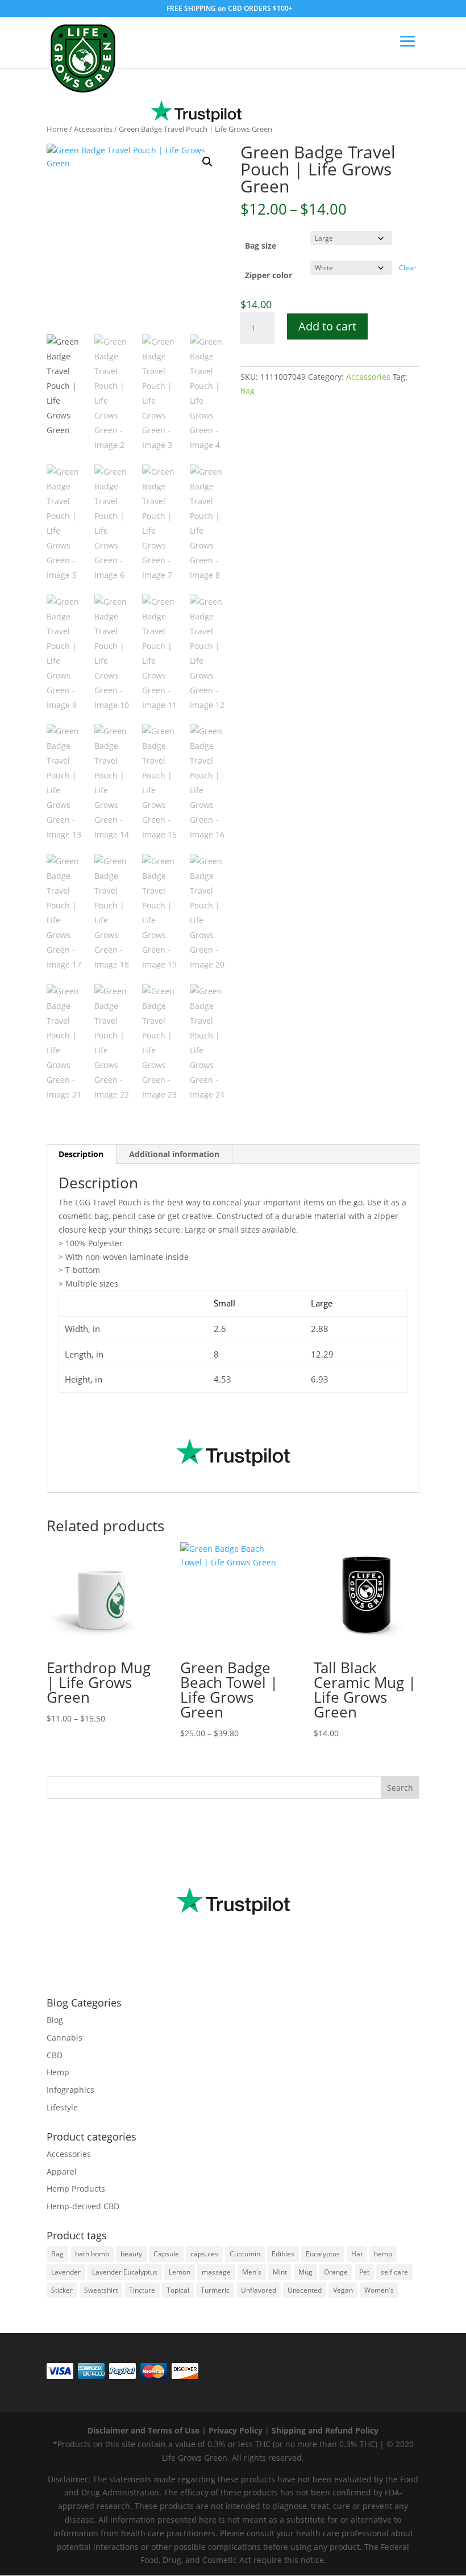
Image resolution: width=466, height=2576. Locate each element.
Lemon (180, 2272)
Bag (247, 390)
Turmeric (215, 2290)
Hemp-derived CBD (83, 2206)
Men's (252, 2272)
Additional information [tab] (174, 1154)
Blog (55, 2020)
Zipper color (269, 275)
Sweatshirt (101, 2290)
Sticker (62, 2290)
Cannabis (65, 2037)
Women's (379, 2290)
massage (216, 2272)
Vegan (343, 2290)
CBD (55, 2055)
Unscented (305, 2290)
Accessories (93, 129)
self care (394, 2272)
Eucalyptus (323, 2254)
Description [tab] (81, 1154)
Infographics (70, 2090)
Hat (357, 2254)
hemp (383, 2254)
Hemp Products (76, 2188)
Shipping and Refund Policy (325, 2430)
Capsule (166, 2254)
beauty (131, 2254)
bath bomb (92, 2254)
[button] (207, 162)
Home (57, 129)
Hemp (58, 2072)
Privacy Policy (236, 2430)
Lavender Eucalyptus (125, 2272)
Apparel (62, 2171)
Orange (336, 2272)
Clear (407, 268)
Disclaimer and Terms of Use (143, 2430)
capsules (204, 2254)
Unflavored (259, 2290)
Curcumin (245, 2254)
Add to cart (327, 326)
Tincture (142, 2290)
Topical (178, 2290)
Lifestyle (62, 2107)
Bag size (261, 246)
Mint (280, 2272)
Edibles (283, 2254)
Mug (305, 2272)
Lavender (66, 2272)
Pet (364, 2272)
